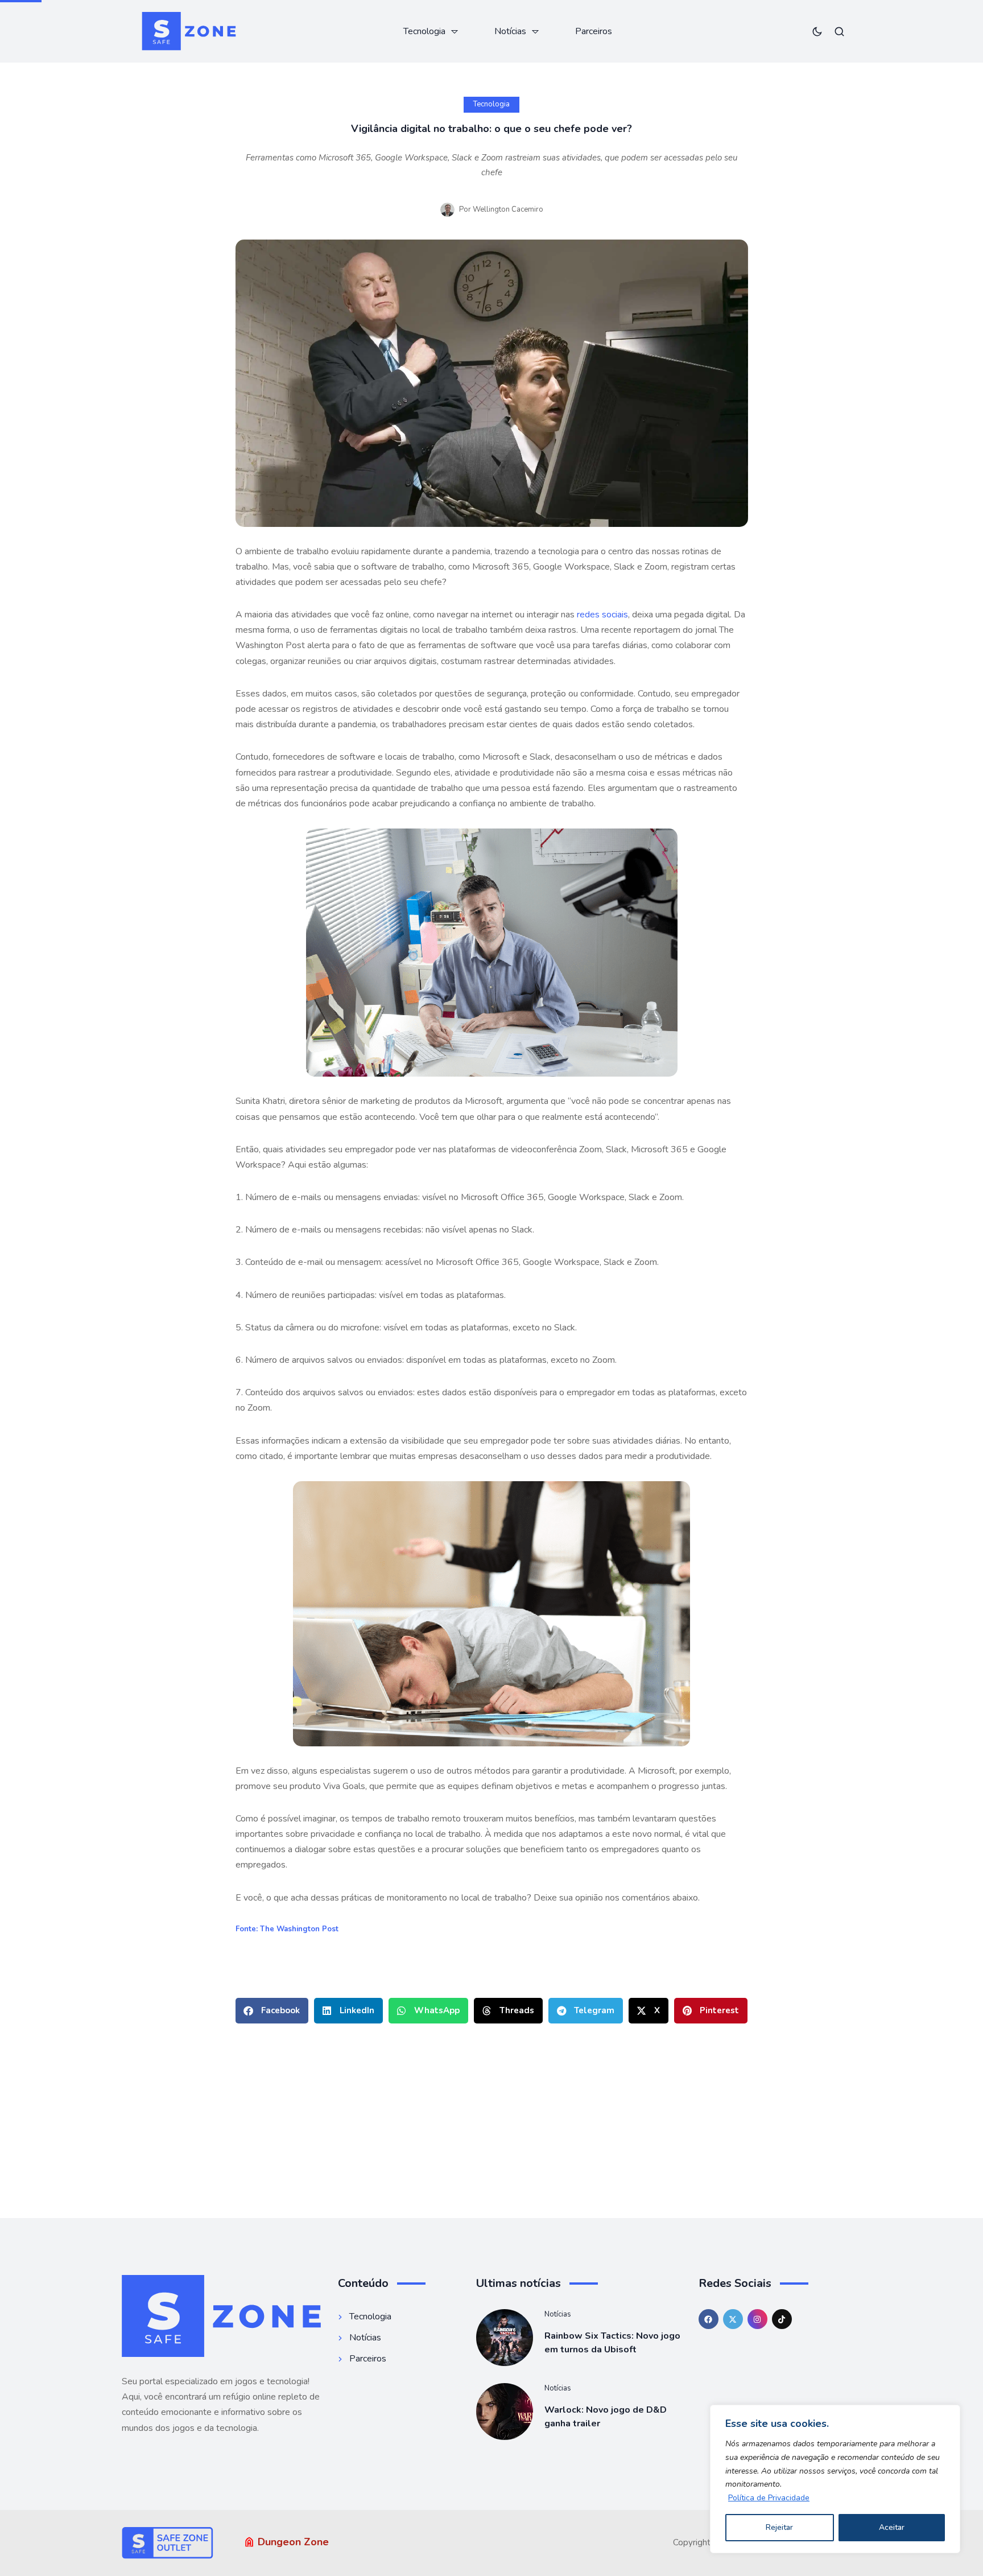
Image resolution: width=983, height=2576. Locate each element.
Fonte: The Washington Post (287, 1929)
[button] (272, 2011)
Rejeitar (779, 2527)
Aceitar (892, 2527)
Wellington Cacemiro (508, 209)
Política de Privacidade (769, 2498)
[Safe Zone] (189, 31)
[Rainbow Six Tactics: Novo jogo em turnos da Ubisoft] (505, 2338)
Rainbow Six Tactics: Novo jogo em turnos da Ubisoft (612, 2343)
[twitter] (733, 2319)
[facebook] (709, 2319)
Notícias (558, 2314)
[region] (835, 2479)
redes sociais (602, 615)
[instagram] (757, 2319)
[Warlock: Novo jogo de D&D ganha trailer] (505, 2412)
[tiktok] (782, 2319)
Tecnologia (491, 104)
